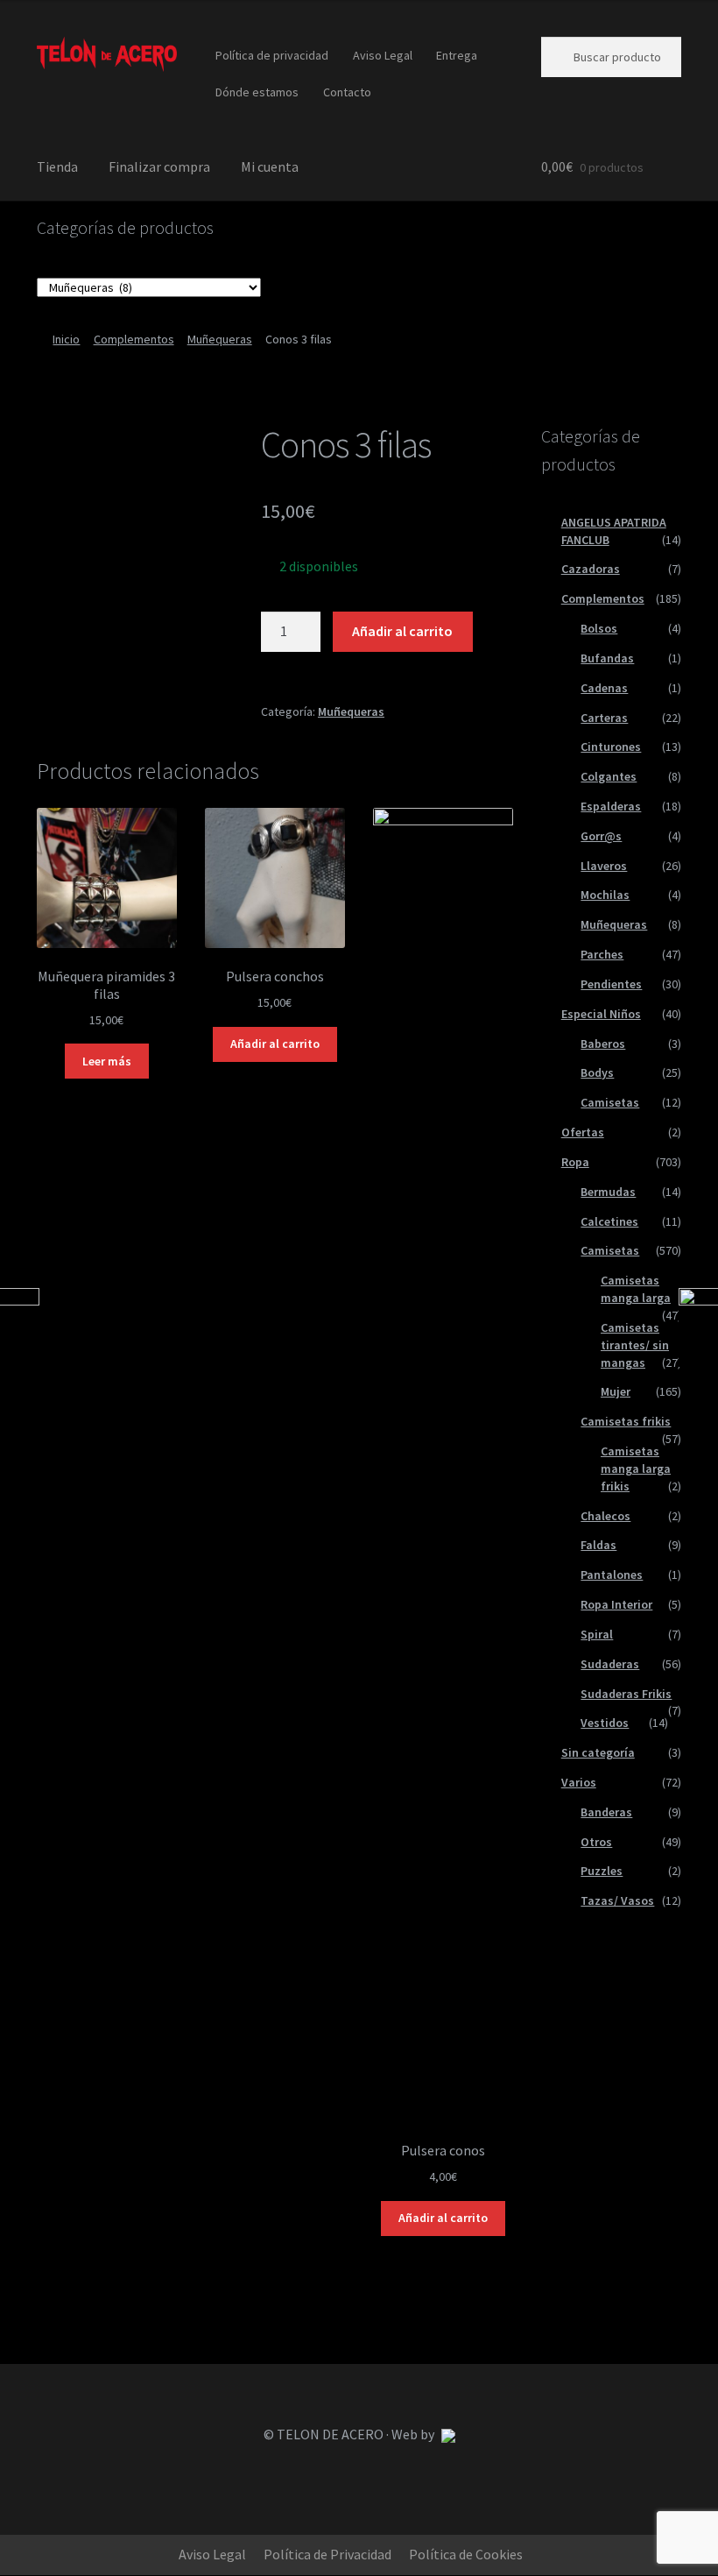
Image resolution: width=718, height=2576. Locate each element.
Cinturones (611, 747)
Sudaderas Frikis (626, 1694)
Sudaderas (610, 1664)
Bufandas (607, 658)
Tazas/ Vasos (617, 1900)
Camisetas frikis (626, 1421)
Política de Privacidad (327, 2554)
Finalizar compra (159, 166)
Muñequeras (220, 339)
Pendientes (611, 984)
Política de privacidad (272, 55)
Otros (596, 1842)
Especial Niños (601, 1014)
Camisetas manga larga (636, 1289)
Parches (602, 954)
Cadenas (604, 688)
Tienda (57, 166)
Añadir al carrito (402, 631)
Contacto (347, 92)
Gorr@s (601, 836)
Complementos (134, 339)
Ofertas (583, 1132)
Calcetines (609, 1221)
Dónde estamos (257, 92)
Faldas (598, 1545)
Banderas (606, 1812)
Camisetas (610, 1102)
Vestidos (605, 1723)
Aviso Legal (383, 55)
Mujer (616, 1391)
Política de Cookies (466, 2554)
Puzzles (602, 1871)
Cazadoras (591, 569)
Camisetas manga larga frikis (636, 1468)
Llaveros (604, 866)
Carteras (604, 718)
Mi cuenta (270, 166)
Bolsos (599, 628)
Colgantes (609, 776)
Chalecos (605, 1516)
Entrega (457, 55)
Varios (579, 1782)
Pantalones (612, 1575)
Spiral (597, 1634)
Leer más (107, 1061)
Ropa (575, 1162)
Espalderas (611, 806)
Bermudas (608, 1192)
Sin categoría (598, 1752)
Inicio (66, 339)
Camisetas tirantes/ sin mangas (635, 1345)
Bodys (597, 1072)
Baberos (603, 1044)
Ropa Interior (616, 1604)
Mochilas (605, 895)
